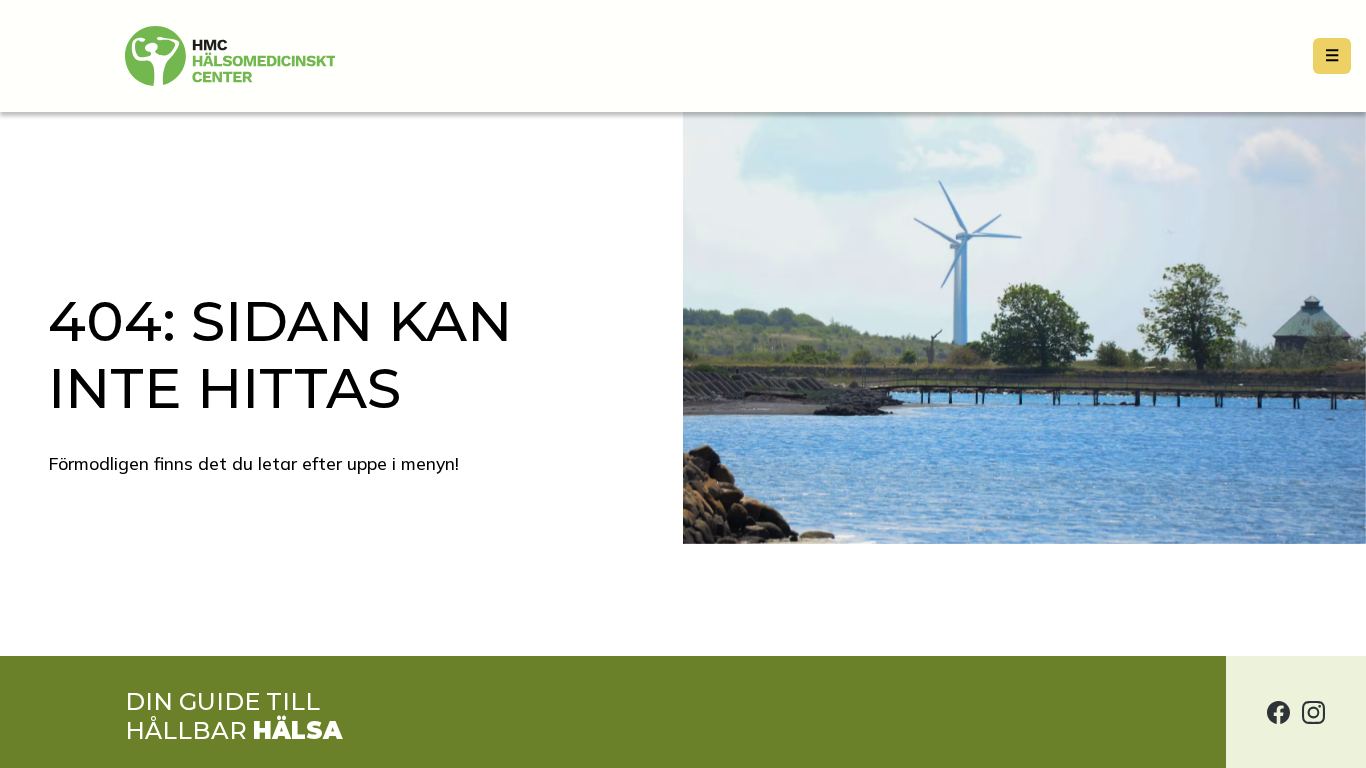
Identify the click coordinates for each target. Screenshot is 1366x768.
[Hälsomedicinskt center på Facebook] (1278, 712)
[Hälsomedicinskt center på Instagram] (1313, 712)
